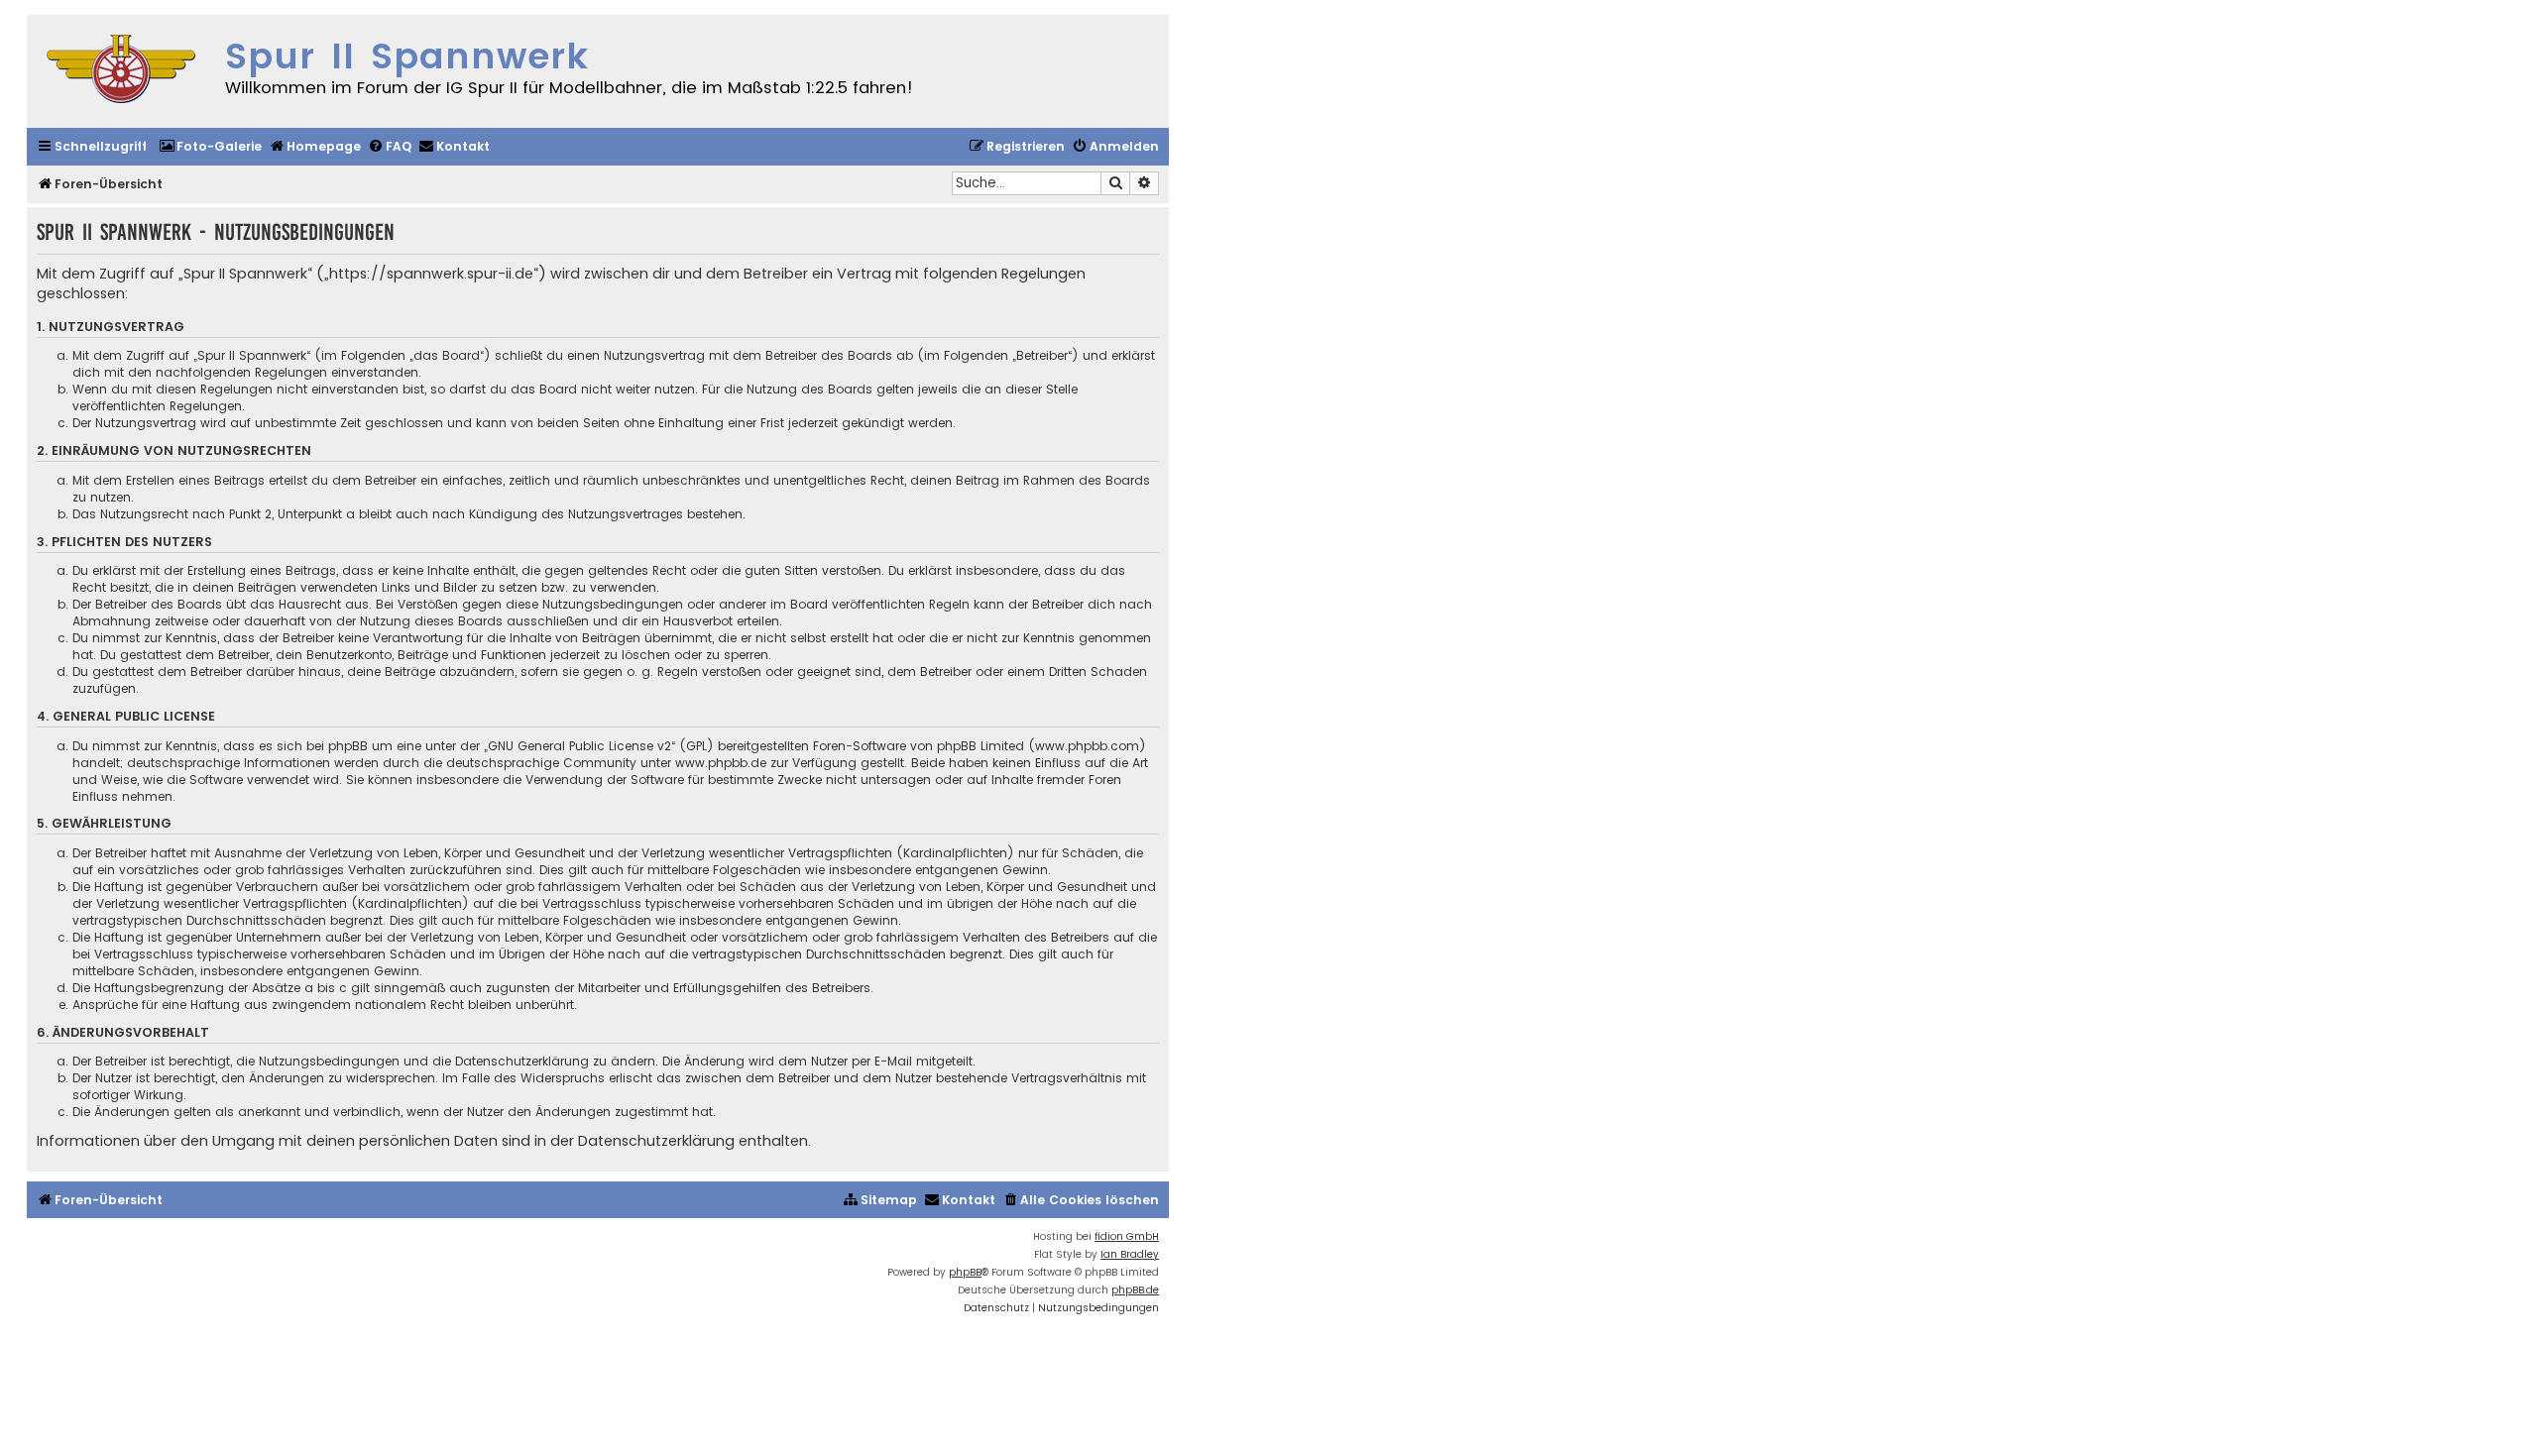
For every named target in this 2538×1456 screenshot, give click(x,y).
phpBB (965, 1272)
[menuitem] (210, 147)
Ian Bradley (1130, 1254)
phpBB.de (1135, 1290)
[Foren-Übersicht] (121, 71)
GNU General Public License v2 (579, 746)
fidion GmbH (1127, 1236)
